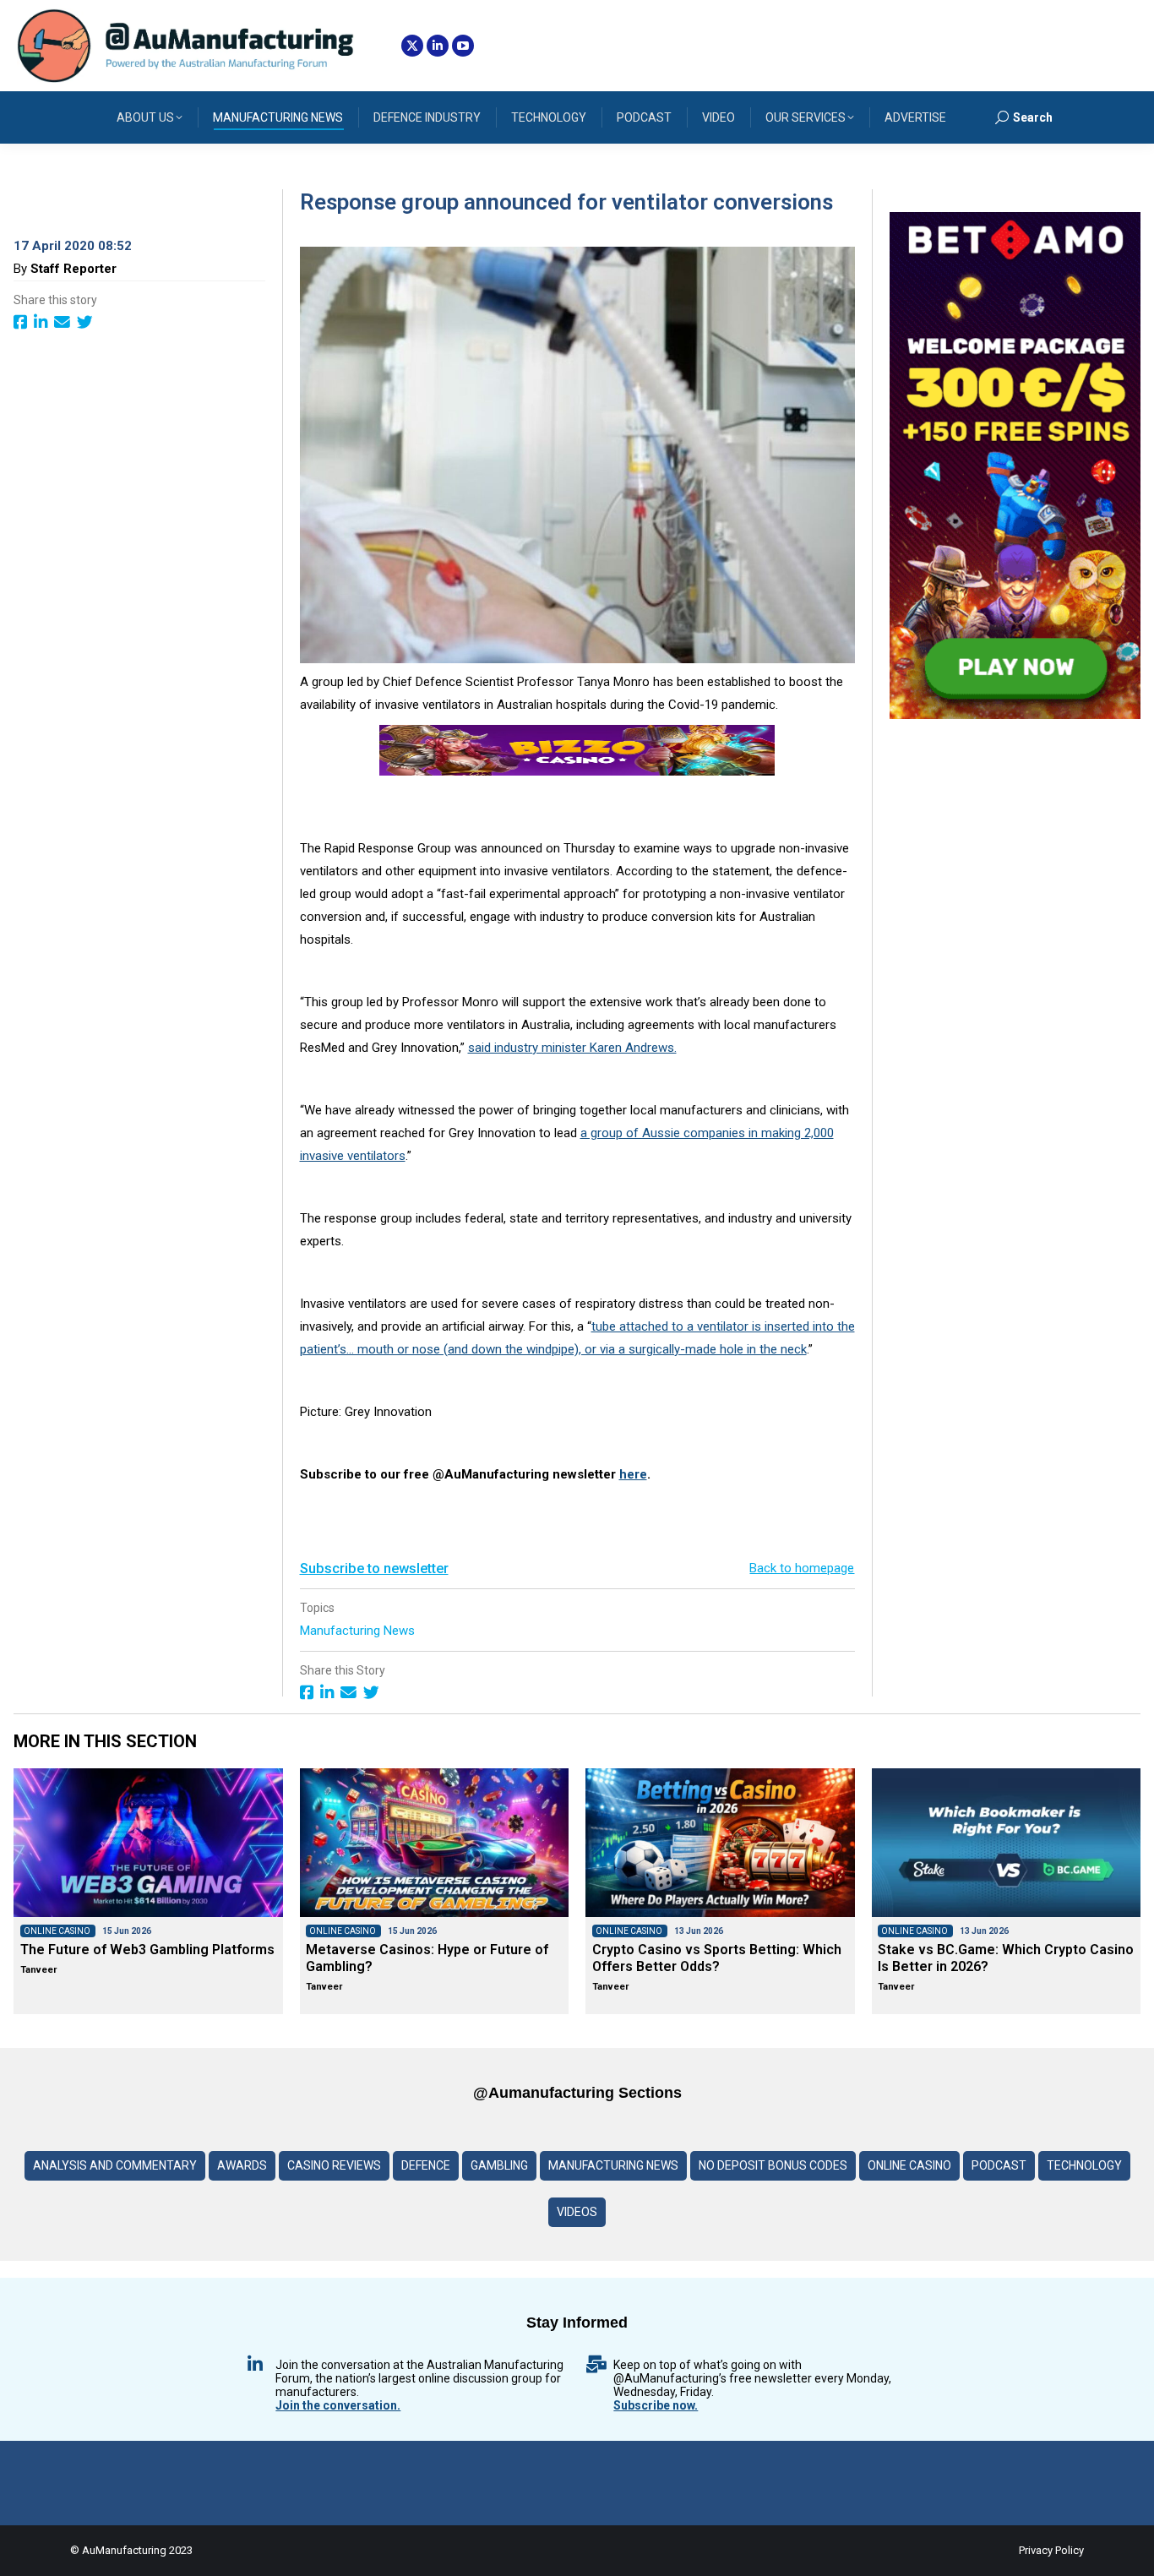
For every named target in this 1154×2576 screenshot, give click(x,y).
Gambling (499, 2165)
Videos (577, 2212)
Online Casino (909, 2165)
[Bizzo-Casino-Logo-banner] (577, 771)
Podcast (999, 2165)
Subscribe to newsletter (374, 1568)
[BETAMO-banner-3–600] (1015, 715)
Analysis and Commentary (115, 2165)
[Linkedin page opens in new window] (438, 46)
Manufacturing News (359, 1631)
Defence (426, 2165)
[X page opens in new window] (412, 46)
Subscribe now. (656, 2405)
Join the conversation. (338, 2405)
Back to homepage (802, 1568)
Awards (242, 2165)
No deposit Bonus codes (773, 2165)
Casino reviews (334, 2165)
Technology (1084, 2165)
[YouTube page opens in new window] (463, 46)
